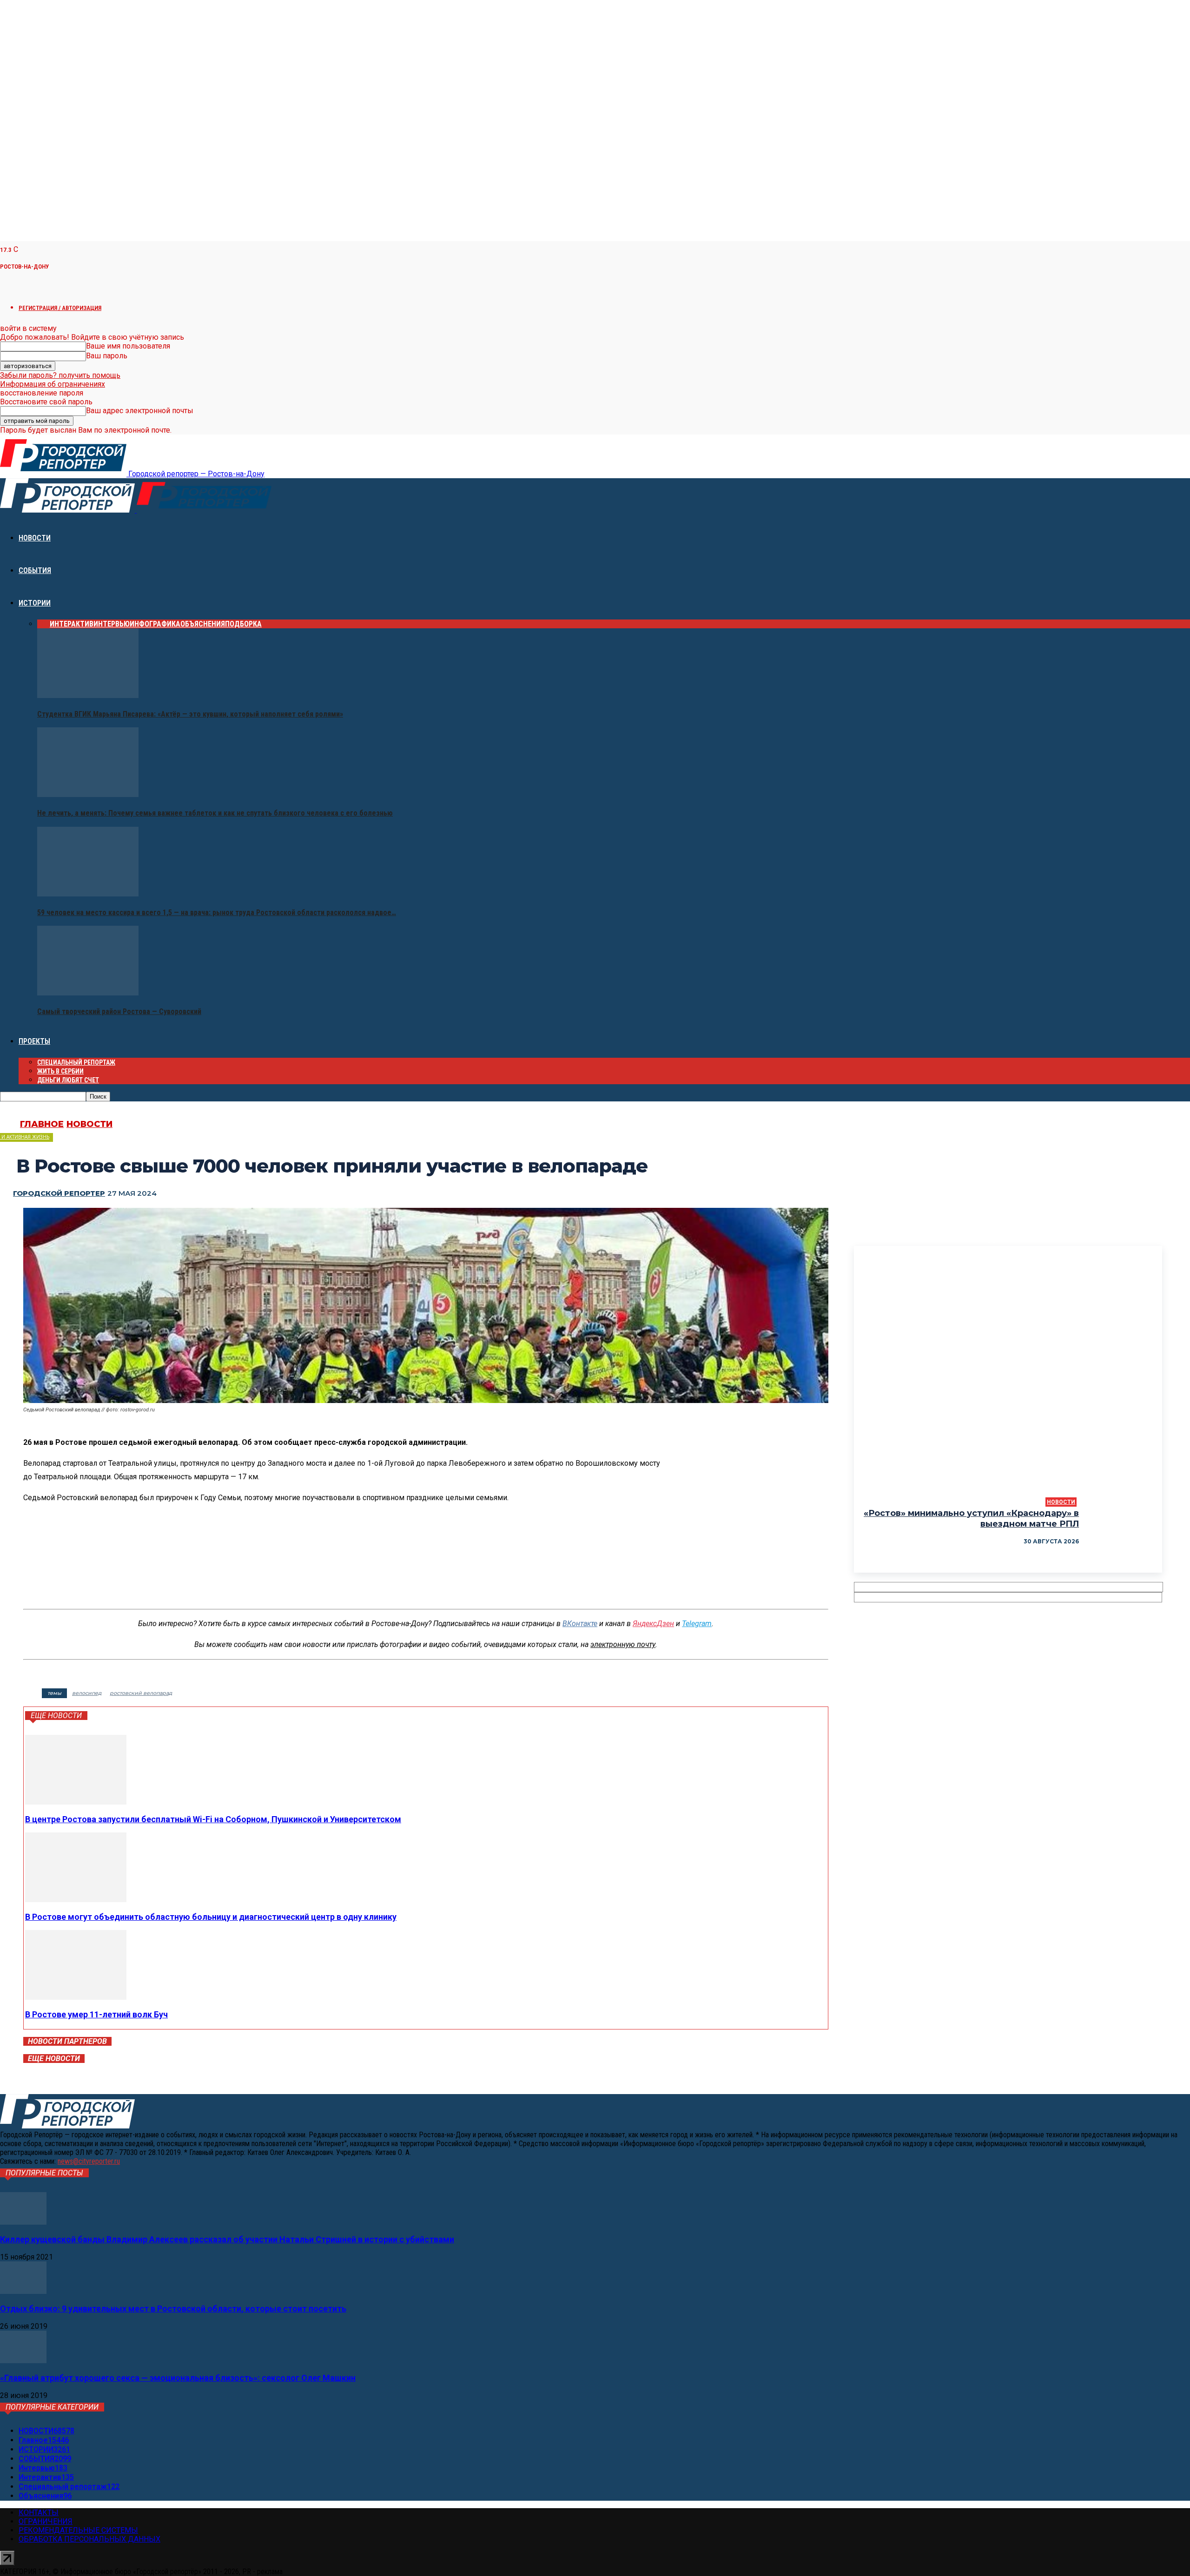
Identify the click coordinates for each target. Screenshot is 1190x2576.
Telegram (697, 1624)
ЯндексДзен (653, 1624)
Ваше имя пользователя (128, 346)
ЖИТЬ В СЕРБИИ (60, 1071)
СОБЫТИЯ (35, 570)
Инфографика (155, 624)
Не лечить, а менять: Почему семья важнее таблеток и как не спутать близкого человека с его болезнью (215, 813)
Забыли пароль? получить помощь (60, 375)
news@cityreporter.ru (89, 2161)
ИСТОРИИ (35, 603)
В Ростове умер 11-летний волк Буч (96, 2014)
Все (43, 624)
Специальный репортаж (76, 1062)
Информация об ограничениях (53, 384)
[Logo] (68, 510)
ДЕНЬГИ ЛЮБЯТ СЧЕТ (68, 1080)
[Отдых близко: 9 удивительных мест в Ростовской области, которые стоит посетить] (23, 2291)
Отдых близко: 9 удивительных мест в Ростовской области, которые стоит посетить (173, 2309)
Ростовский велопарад (141, 1693)
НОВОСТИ (35, 538)
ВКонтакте (580, 1624)
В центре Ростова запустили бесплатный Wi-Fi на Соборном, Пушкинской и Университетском (213, 1819)
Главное (42, 1124)
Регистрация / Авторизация (60, 308)
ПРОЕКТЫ (34, 1041)
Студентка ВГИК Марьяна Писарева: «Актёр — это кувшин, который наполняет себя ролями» (190, 714)
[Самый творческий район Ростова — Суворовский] (88, 993)
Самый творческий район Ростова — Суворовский (119, 1011)
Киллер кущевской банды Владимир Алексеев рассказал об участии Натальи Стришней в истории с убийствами (227, 2239)
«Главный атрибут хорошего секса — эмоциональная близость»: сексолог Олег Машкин (178, 2378)
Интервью (112, 624)
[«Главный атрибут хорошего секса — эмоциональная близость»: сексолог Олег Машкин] (23, 2361)
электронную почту (623, 1644)
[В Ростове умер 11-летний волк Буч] (76, 1997)
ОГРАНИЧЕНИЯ (46, 2521)
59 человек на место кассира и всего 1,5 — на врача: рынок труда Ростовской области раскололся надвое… (217, 912)
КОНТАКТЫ (39, 2513)
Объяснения (203, 624)
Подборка (243, 624)
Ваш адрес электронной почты (140, 411)
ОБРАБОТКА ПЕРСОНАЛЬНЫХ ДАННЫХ (89, 2539)
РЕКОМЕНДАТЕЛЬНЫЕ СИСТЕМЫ (78, 2530)
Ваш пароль (107, 356)
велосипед (87, 1693)
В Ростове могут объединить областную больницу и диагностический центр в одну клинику (211, 1917)
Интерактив (72, 624)
